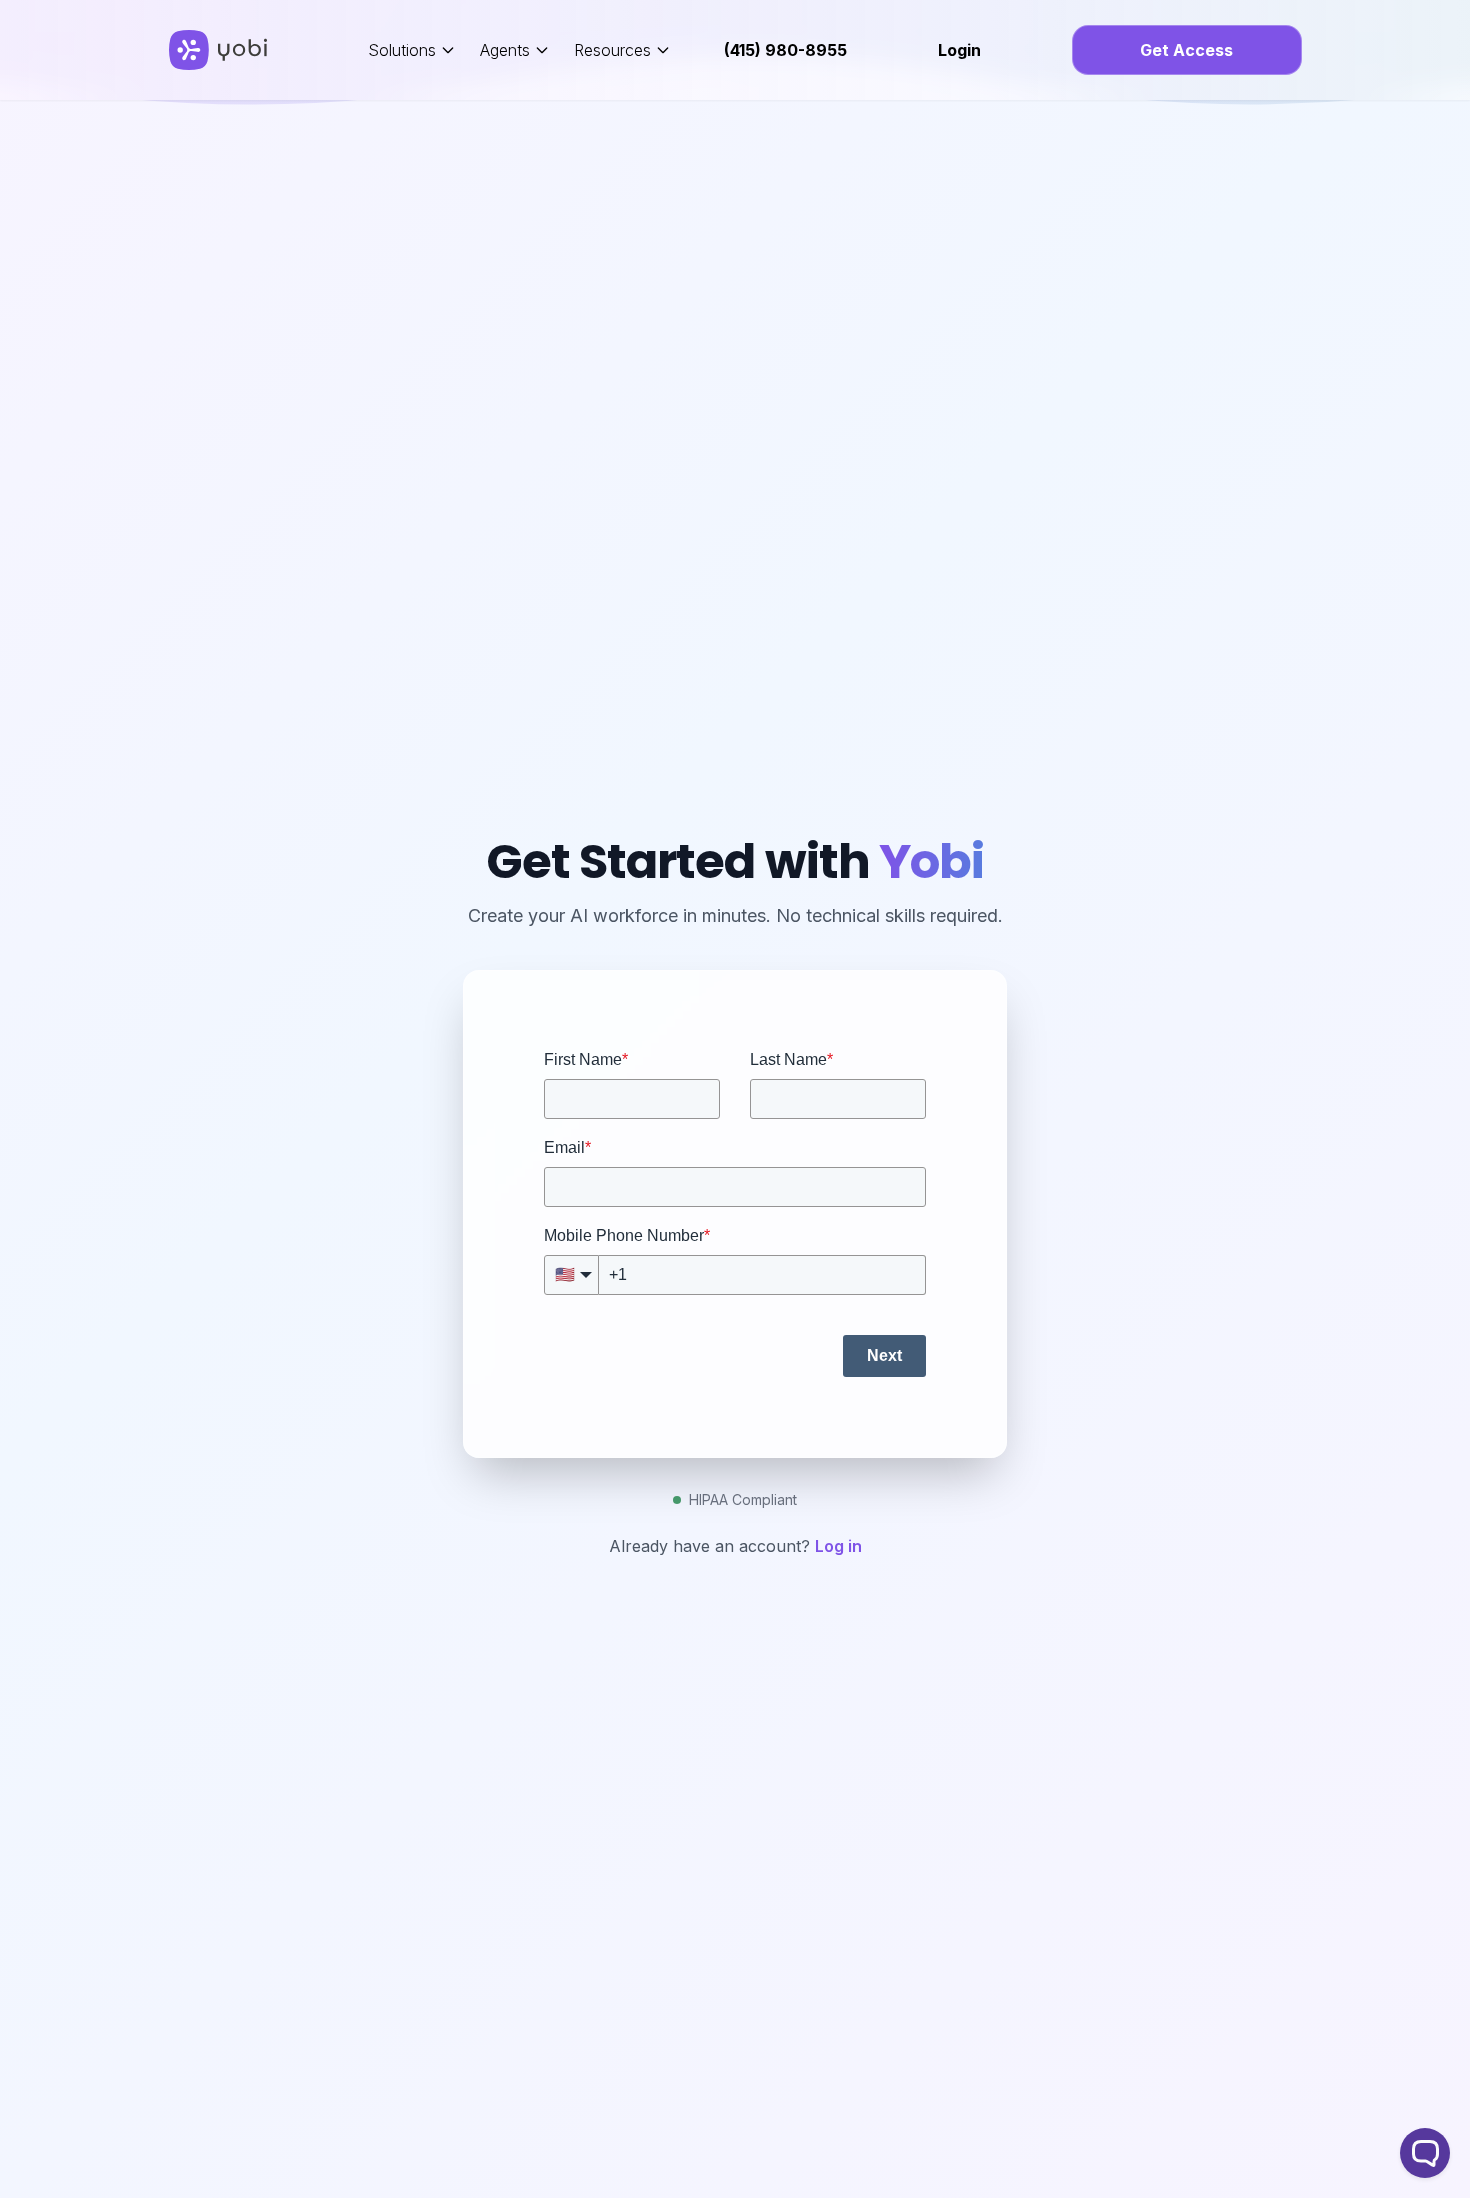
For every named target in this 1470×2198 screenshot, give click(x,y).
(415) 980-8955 (785, 50)
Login (959, 50)
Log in (838, 1546)
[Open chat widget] (1425, 2153)
